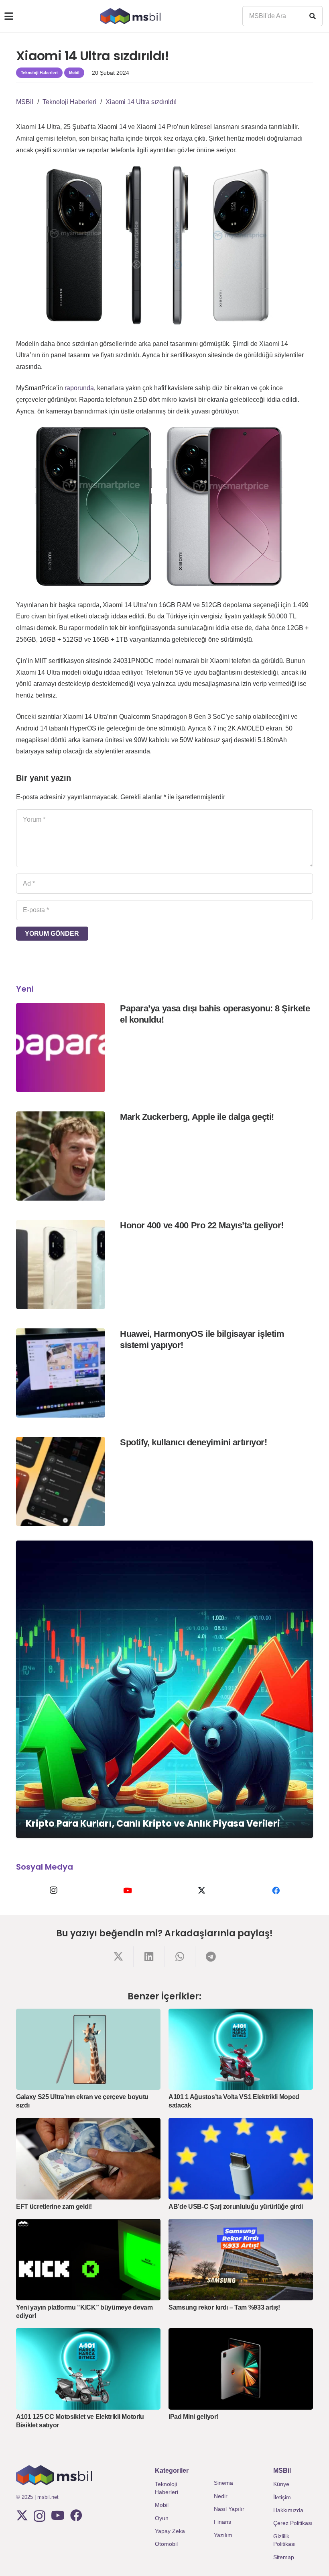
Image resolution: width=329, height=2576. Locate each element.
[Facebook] (276, 1891)
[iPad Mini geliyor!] (241, 2369)
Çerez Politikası (293, 2523)
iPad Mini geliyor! (193, 2417)
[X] (202, 1891)
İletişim (282, 2497)
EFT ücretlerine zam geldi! (54, 2207)
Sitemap (284, 2557)
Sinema (223, 2483)
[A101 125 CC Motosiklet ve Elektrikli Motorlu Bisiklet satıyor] (88, 2369)
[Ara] (313, 16)
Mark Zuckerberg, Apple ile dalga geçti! (197, 1117)
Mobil (162, 2505)
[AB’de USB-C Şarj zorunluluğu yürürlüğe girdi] (241, 2159)
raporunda (79, 388)
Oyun (162, 2518)
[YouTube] (127, 1891)
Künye (281, 2484)
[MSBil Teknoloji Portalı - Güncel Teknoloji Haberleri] (130, 16)
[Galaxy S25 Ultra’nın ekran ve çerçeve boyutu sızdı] (88, 2049)
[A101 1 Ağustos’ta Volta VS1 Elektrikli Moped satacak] (241, 2049)
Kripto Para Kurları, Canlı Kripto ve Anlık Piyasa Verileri (153, 1823)
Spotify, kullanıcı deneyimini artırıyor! (193, 1442)
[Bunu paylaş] (118, 1957)
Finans (222, 2522)
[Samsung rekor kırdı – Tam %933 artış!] (241, 2260)
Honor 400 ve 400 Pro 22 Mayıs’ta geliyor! (202, 1225)
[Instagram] (53, 1891)
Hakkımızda (288, 2510)
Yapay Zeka (170, 2531)
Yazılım (223, 2535)
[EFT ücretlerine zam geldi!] (88, 2159)
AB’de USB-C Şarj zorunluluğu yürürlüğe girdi (236, 2207)
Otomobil (166, 2544)
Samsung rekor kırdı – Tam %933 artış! (224, 2307)
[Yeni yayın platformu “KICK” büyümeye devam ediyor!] (88, 2260)
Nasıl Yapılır (229, 2509)
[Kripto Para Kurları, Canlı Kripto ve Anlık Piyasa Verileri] (164, 1689)
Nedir (221, 2496)
